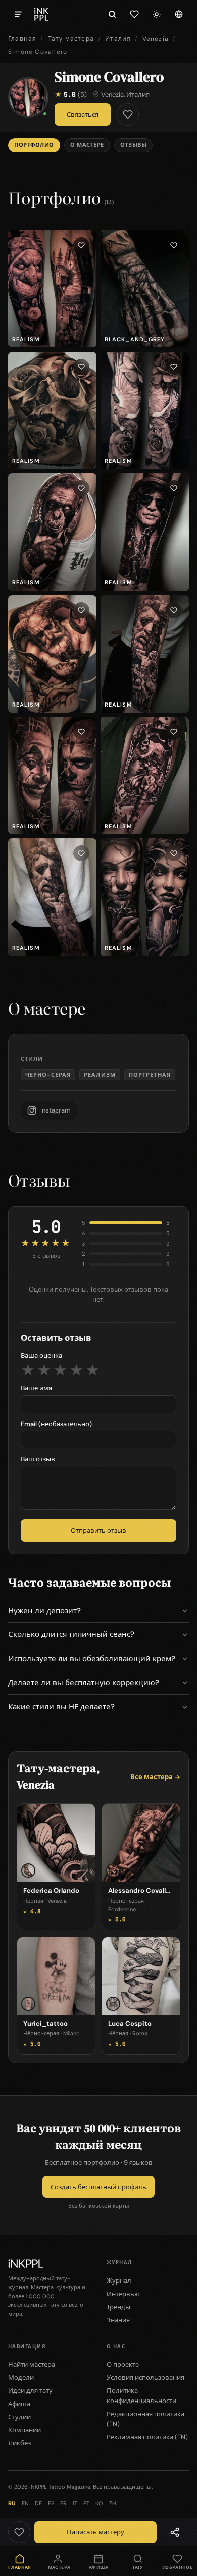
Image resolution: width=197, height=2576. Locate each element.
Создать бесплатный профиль (98, 2187)
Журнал (119, 2281)
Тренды (118, 2307)
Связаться (83, 115)
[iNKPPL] (41, 14)
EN (25, 2503)
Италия (118, 39)
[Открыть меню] (18, 14)
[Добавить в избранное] (128, 114)
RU (12, 2503)
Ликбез (19, 2443)
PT (86, 2503)
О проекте (123, 2364)
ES (51, 2503)
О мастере (87, 145)
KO (99, 2503)
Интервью (123, 2294)
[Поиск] (112, 14)
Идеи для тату (30, 2391)
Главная (22, 39)
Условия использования (145, 2378)
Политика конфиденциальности (141, 2396)
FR (63, 2503)
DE (38, 2503)
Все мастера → (155, 1777)
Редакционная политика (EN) (145, 2419)
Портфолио (34, 145)
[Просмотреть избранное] (134, 14)
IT (75, 2503)
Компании (24, 2430)
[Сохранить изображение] (81, 245)
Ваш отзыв (38, 1459)
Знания (118, 2320)
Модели (21, 2378)
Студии (19, 2417)
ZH (112, 2503)
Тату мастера (71, 39)
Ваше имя (36, 1388)
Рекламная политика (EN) (147, 2437)
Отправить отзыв (98, 1530)
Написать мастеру (95, 2532)
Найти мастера (32, 2364)
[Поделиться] (175, 2532)
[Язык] (179, 14)
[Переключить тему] (157, 14)
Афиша (19, 2404)
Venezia (156, 39)
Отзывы (133, 145)
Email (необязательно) (56, 1424)
